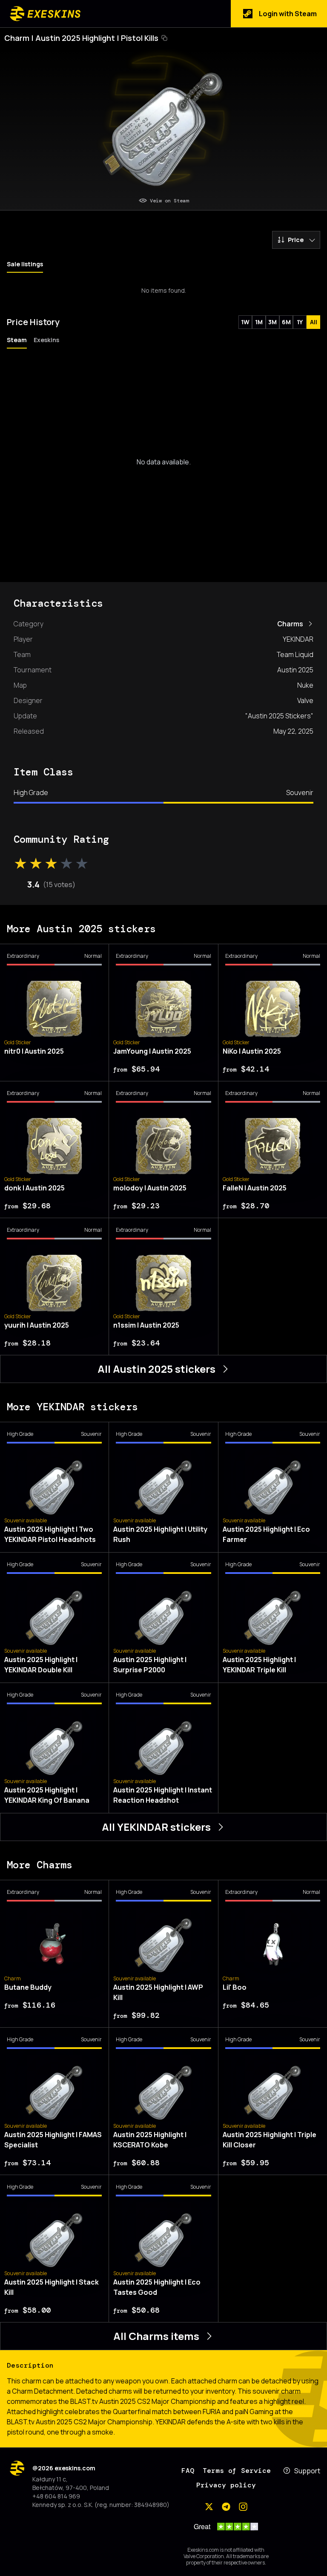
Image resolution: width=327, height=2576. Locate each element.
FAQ (188, 2471)
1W (245, 322)
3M (272, 322)
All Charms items (156, 2336)
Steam (17, 340)
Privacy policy (226, 2485)
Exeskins (46, 340)
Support (307, 2471)
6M (286, 322)
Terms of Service (237, 2471)
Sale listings (25, 264)
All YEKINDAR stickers (156, 1827)
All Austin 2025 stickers (156, 1369)
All (314, 322)
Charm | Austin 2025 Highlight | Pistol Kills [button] (81, 38)
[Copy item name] (164, 38)
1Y (300, 322)
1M (259, 322)
